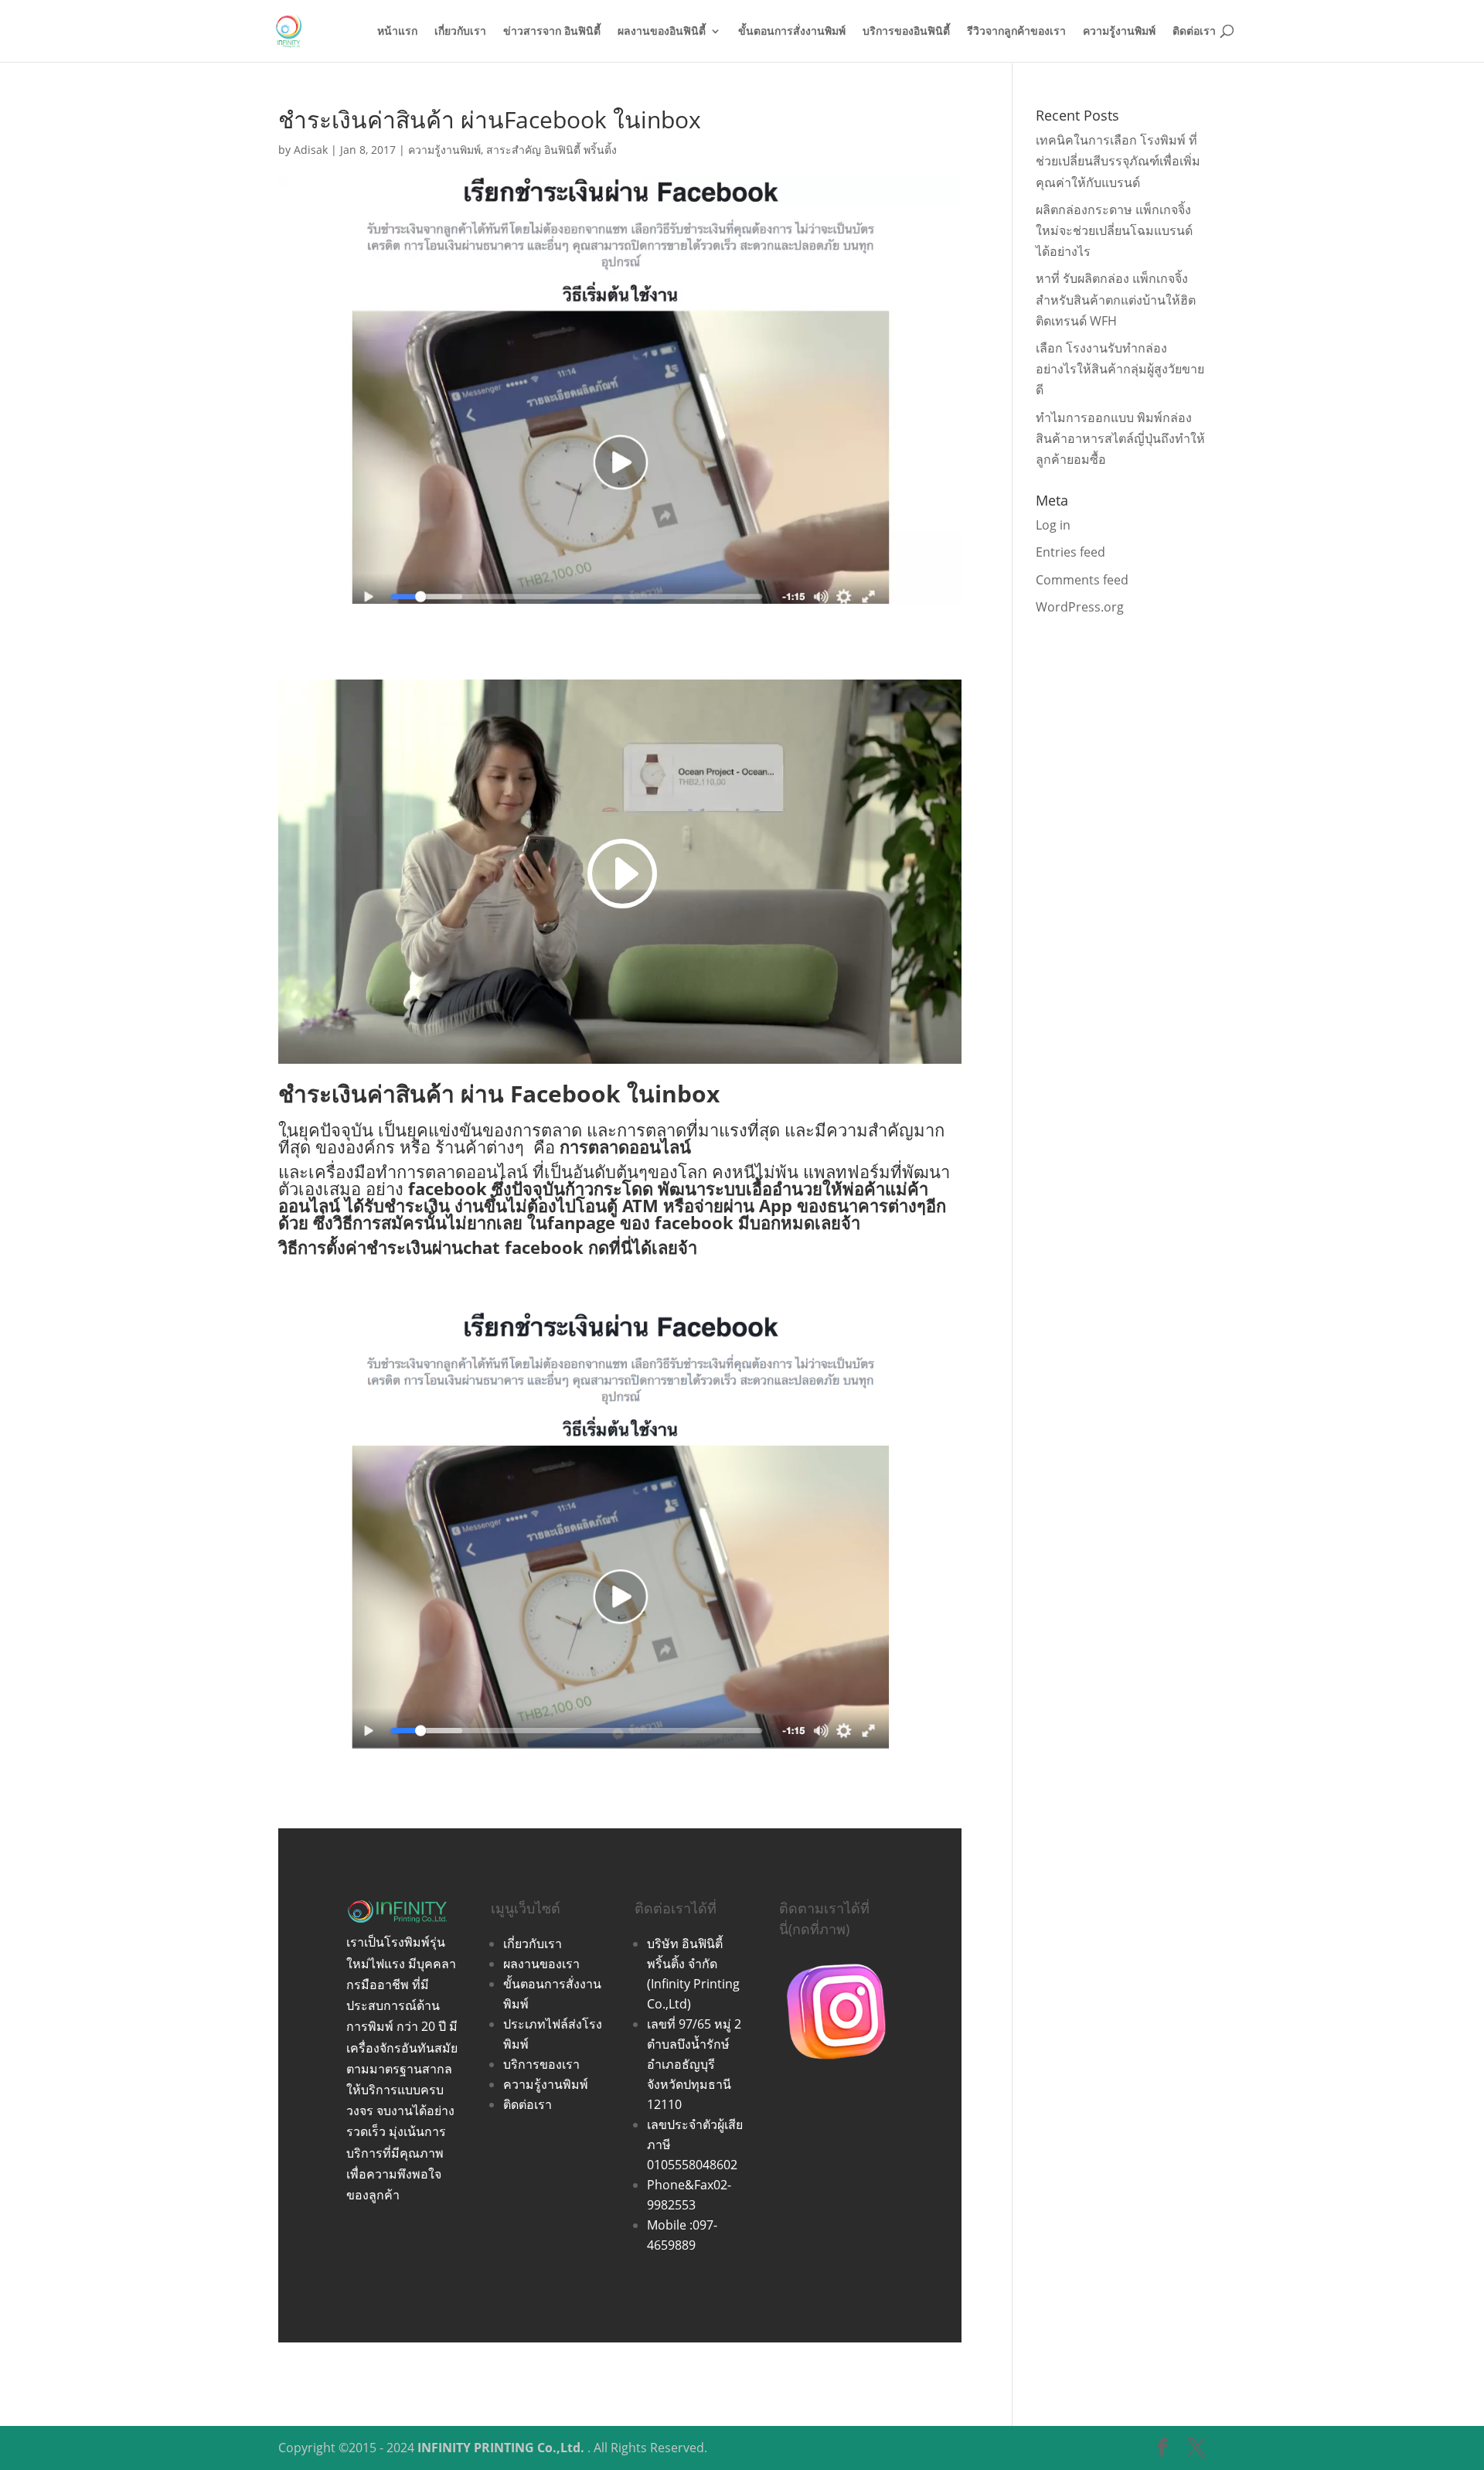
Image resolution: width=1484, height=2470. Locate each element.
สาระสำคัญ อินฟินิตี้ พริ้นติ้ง (551, 150)
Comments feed (1082, 580)
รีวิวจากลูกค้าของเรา (1016, 32)
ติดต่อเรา (1194, 32)
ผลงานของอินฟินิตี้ (662, 32)
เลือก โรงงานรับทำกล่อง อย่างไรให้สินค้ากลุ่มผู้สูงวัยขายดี (1120, 369)
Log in (1053, 525)
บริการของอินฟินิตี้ (906, 32)
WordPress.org (1080, 607)
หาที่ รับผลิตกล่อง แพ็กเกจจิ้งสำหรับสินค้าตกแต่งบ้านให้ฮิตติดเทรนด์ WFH (1116, 299)
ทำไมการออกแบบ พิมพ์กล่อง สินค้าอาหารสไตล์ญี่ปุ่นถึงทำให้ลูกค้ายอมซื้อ (1120, 438)
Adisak (311, 150)
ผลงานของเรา (541, 1964)
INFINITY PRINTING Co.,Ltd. (501, 2448)
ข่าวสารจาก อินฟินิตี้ (552, 32)
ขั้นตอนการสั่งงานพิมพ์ (792, 32)
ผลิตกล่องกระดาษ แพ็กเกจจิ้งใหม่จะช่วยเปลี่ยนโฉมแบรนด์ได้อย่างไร (1114, 230)
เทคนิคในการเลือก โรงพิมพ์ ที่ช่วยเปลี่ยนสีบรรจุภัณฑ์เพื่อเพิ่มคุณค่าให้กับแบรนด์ (1118, 161)
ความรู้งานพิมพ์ (1119, 32)
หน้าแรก (397, 32)
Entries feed (1070, 552)
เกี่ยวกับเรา (460, 32)
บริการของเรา (541, 2064)
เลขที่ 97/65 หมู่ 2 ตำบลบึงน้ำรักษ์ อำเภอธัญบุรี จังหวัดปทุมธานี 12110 (694, 2064)
